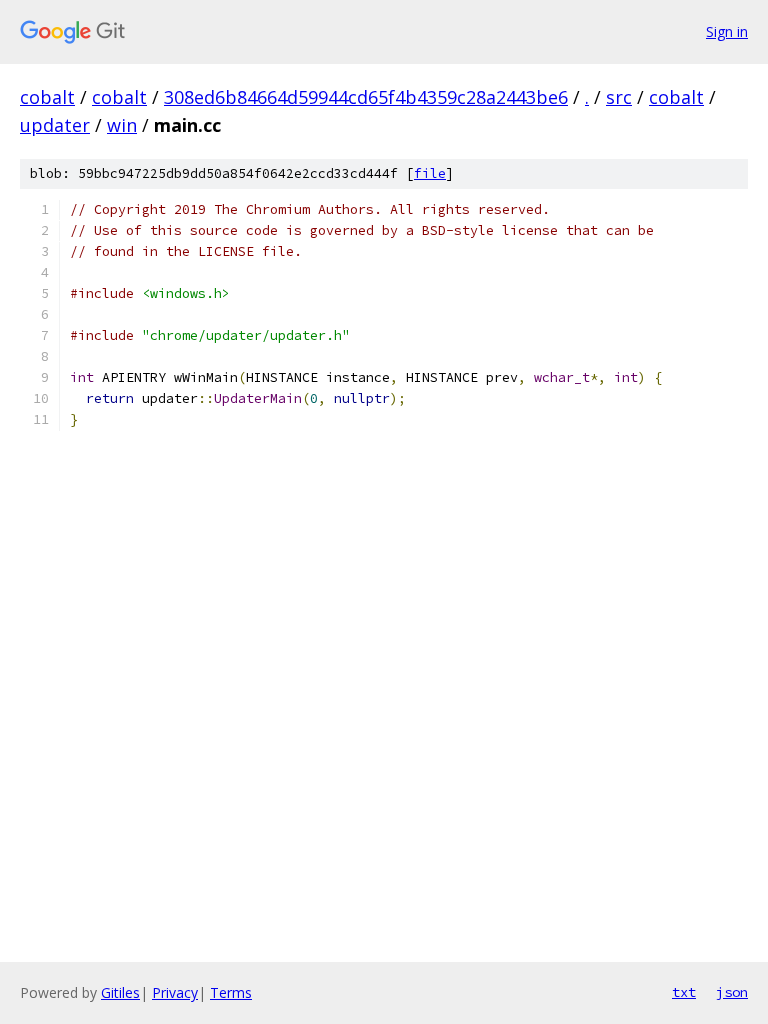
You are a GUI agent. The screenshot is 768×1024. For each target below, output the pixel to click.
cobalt (47, 97)
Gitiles (120, 992)
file (430, 173)
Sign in (727, 31)
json (732, 992)
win (122, 125)
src (619, 97)
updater (55, 125)
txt (684, 992)
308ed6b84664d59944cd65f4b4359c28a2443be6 (366, 97)
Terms (231, 992)
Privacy (175, 992)
